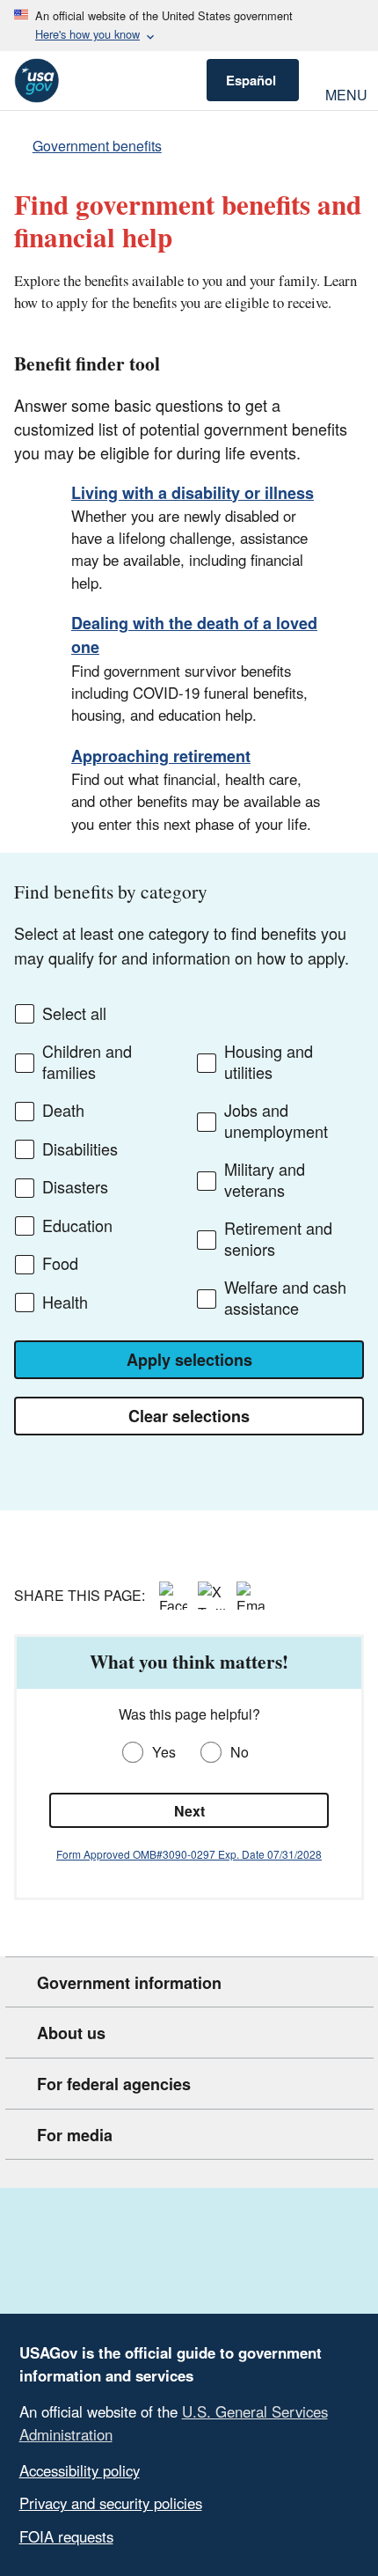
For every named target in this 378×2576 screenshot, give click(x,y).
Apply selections (189, 1360)
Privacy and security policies (111, 2503)
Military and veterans (265, 1180)
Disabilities (80, 1149)
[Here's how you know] (189, 26)
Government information (129, 1983)
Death (63, 1111)
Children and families (87, 1062)
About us (71, 2033)
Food (60, 1264)
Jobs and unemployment (276, 1121)
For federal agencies (114, 2084)
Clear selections (189, 1416)
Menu (345, 93)
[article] (189, 1767)
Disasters (75, 1187)
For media (75, 2135)
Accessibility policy (80, 2470)
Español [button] (251, 80)
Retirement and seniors (278, 1239)
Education (77, 1226)
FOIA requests (66, 2536)
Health (65, 1303)
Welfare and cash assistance (285, 1298)
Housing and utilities (269, 1062)
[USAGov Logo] (36, 81)
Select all (74, 1014)
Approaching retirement (161, 756)
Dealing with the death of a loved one (194, 635)
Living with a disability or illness (193, 493)
